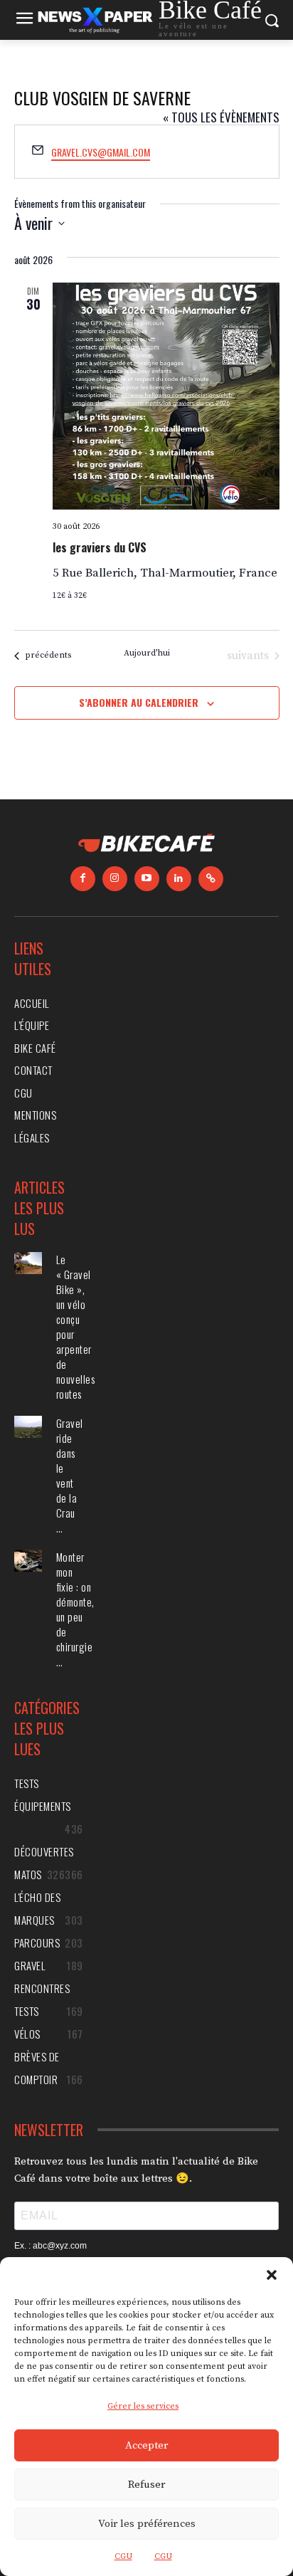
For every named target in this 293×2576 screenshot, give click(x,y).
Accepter (146, 2445)
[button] (272, 2275)
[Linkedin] (179, 879)
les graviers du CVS (100, 547)
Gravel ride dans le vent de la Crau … (70, 1475)
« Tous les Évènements (221, 117)
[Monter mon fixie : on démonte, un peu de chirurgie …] (28, 1561)
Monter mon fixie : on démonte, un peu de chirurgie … (75, 1609)
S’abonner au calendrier (139, 702)
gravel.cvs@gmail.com (101, 152)
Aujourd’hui (147, 653)
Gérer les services (143, 2406)
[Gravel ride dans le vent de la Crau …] (28, 1427)
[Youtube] (147, 879)
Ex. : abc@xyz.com (50, 2246)
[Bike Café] (146, 845)
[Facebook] (83, 879)
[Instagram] (115, 879)
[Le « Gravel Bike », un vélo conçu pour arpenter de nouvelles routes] (28, 1263)
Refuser (146, 2485)
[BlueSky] (211, 879)
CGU (123, 2556)
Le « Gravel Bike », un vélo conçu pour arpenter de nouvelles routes (76, 1326)
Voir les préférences (147, 2524)
